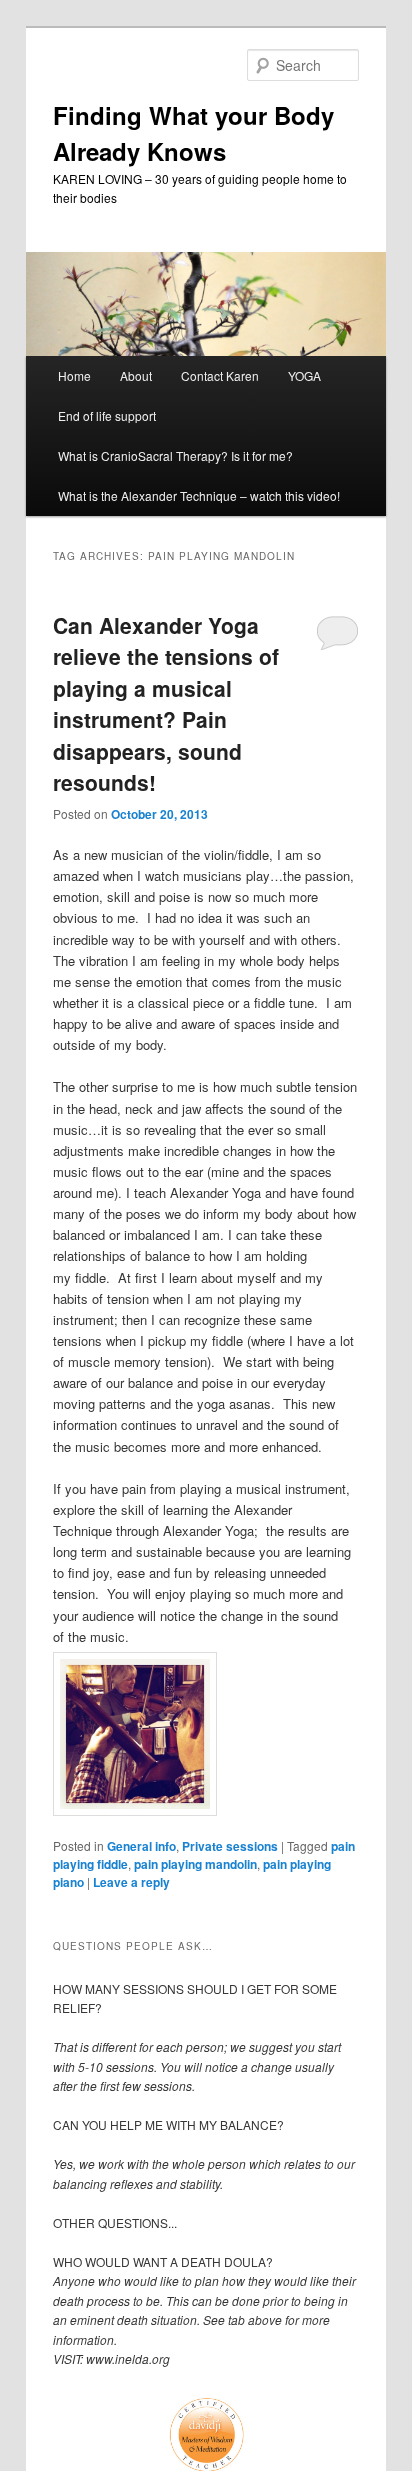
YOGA (304, 375)
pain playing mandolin (195, 1864)
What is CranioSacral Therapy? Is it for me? (175, 455)
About (136, 375)
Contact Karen (220, 375)
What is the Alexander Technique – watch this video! (199, 495)
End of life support (107, 415)
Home (74, 375)
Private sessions (230, 1846)
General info (141, 1846)
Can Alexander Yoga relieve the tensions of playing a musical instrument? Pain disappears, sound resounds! (166, 704)
